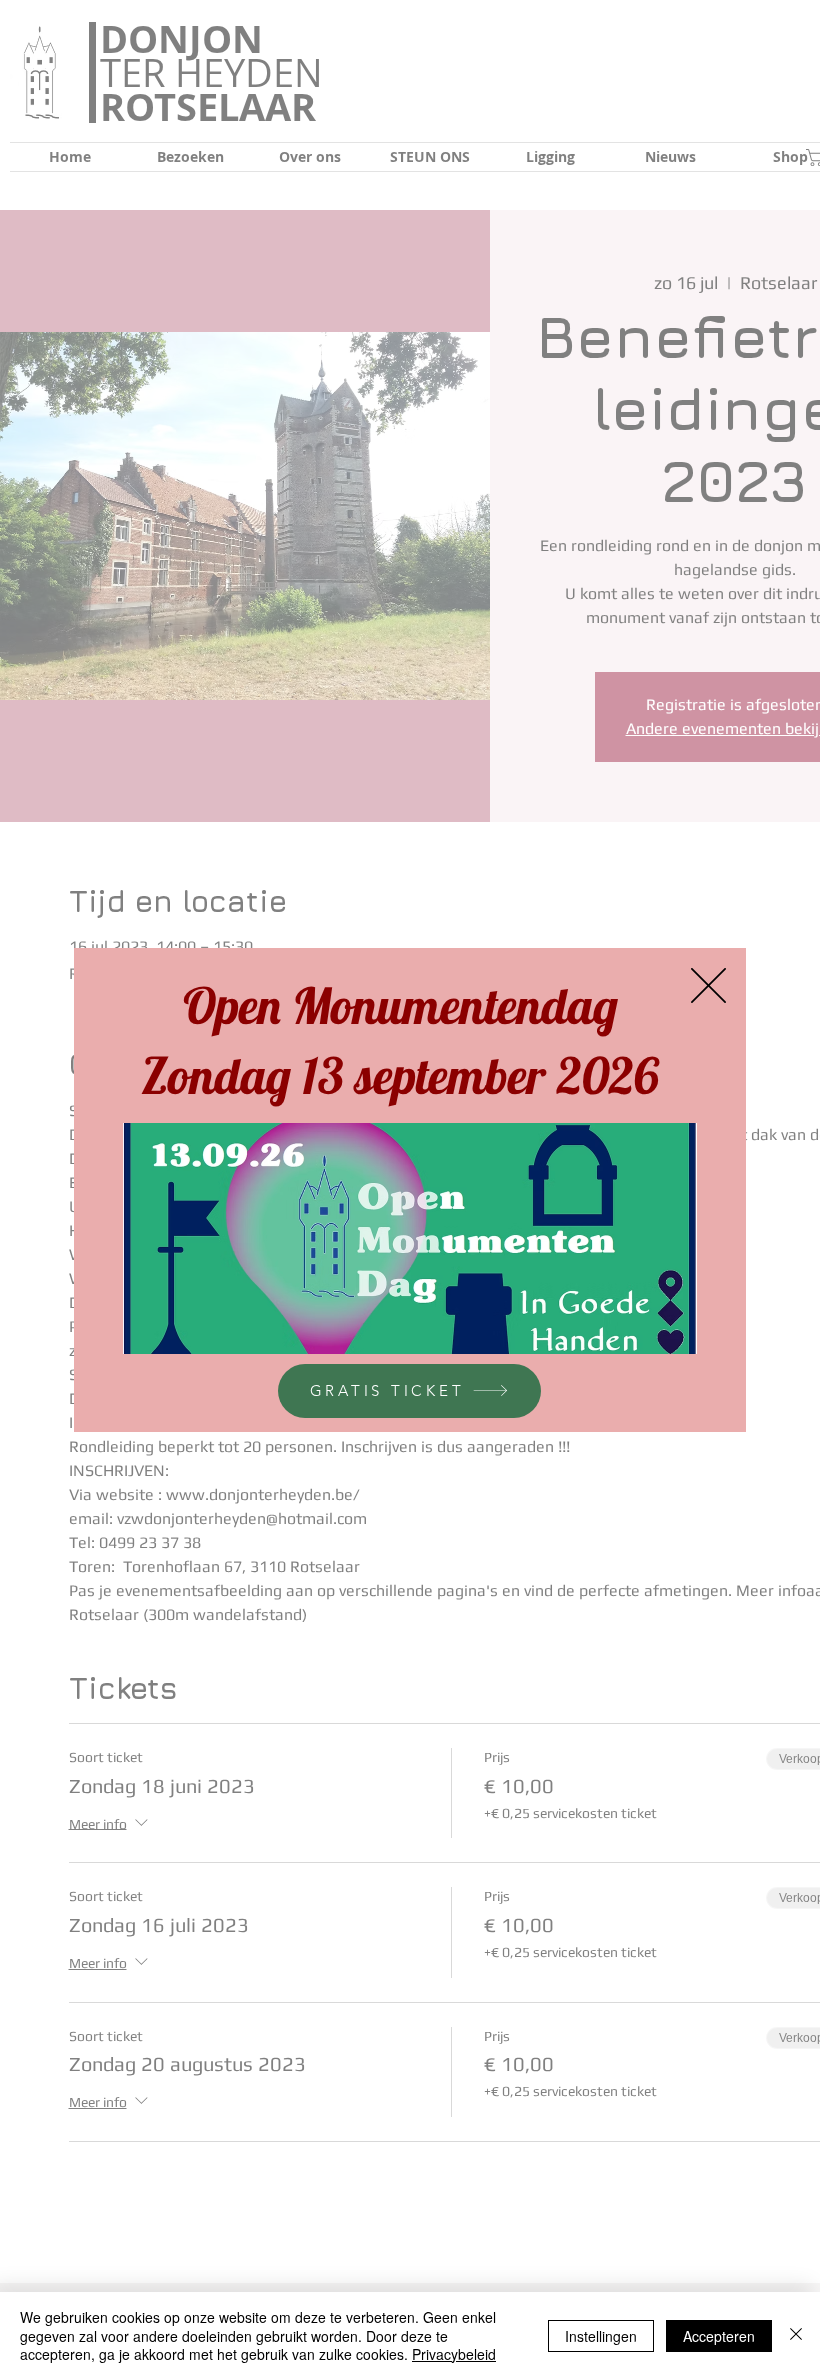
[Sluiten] (796, 2335)
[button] (708, 985)
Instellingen (601, 2336)
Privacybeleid (454, 2354)
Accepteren (719, 2336)
